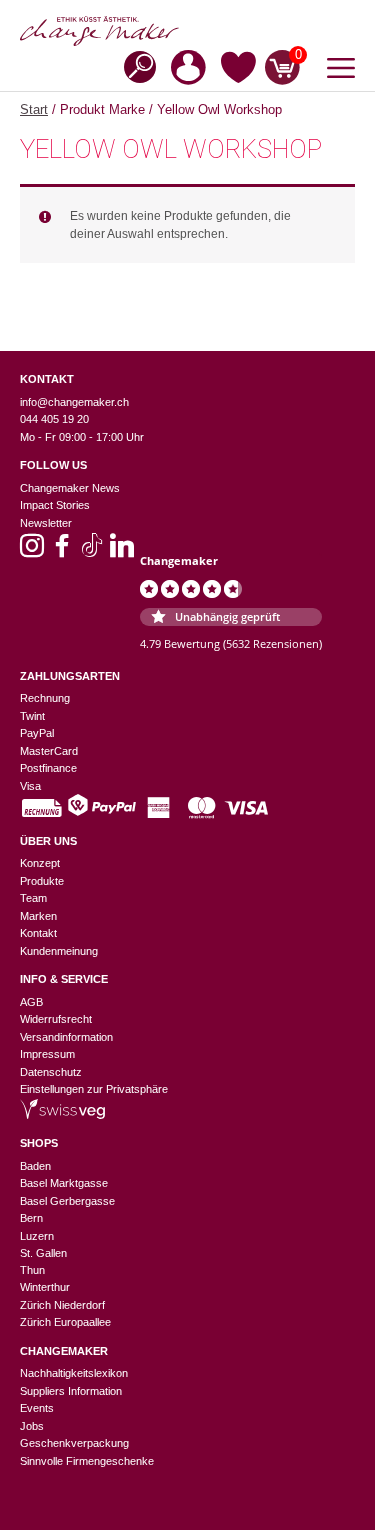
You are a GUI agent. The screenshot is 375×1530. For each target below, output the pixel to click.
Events (37, 1408)
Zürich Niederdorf (62, 1305)
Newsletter (46, 523)
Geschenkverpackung (74, 1443)
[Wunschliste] (238, 71)
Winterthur (45, 1287)
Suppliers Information (71, 1391)
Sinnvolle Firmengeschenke (87, 1461)
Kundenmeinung (59, 951)
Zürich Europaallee (65, 1322)
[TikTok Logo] (92, 552)
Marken (38, 916)
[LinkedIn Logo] (122, 552)
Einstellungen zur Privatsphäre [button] (94, 1089)
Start (34, 109)
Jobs (32, 1426)
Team (33, 898)
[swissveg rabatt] (62, 1115)
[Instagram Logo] (32, 552)
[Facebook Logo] (62, 552)
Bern (31, 1218)
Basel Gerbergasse (67, 1201)
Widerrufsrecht (56, 1019)
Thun (32, 1270)
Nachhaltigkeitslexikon (74, 1373)
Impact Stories (55, 505)
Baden (35, 1166)
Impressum (47, 1054)
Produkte (42, 881)
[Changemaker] (187, 31)
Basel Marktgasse (64, 1183)
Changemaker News (70, 488)
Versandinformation (66, 1037)
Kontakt (38, 933)
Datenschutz (51, 1072)
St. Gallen (43, 1253)
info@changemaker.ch (74, 402)
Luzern (37, 1236)
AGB (31, 1002)
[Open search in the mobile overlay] (134, 65)
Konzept (40, 863)
